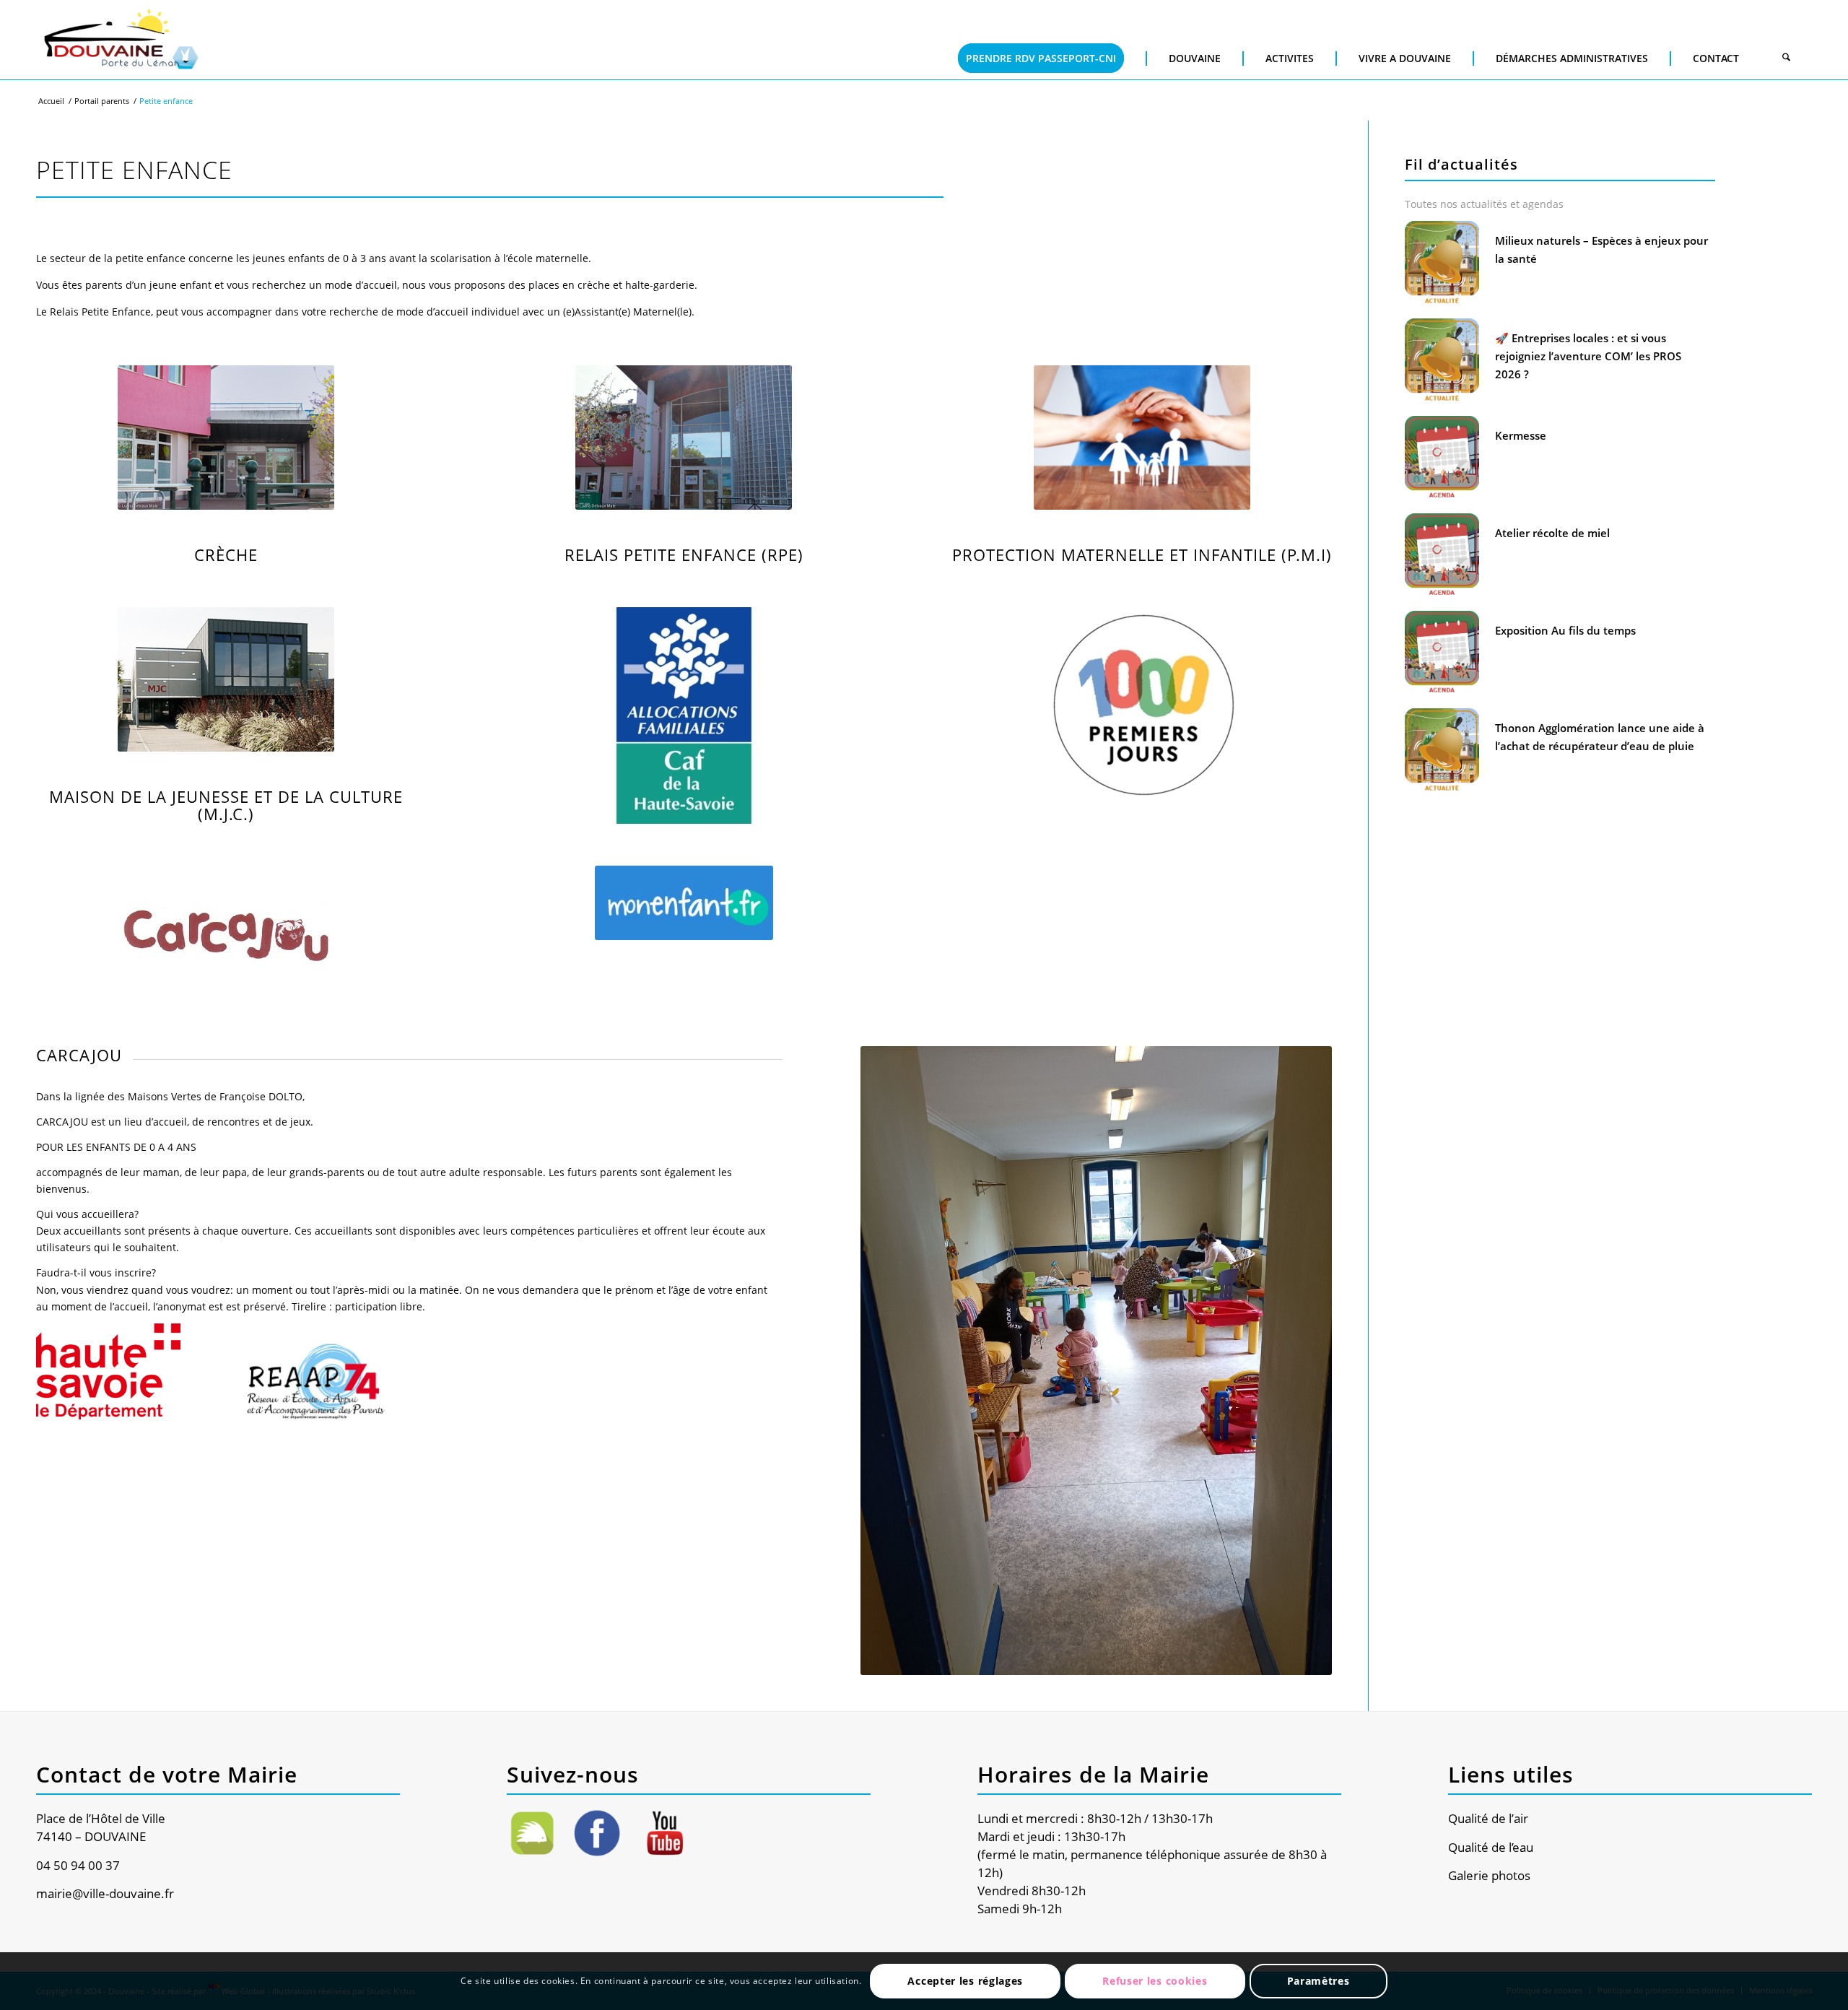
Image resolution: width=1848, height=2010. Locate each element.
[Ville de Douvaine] (120, 40)
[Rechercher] (1786, 58)
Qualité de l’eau (1491, 1847)
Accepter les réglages (965, 1981)
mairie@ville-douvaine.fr (105, 1893)
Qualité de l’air (1488, 1818)
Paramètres (1319, 1981)
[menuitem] (1041, 36)
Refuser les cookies (1155, 1981)
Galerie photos (1489, 1875)
